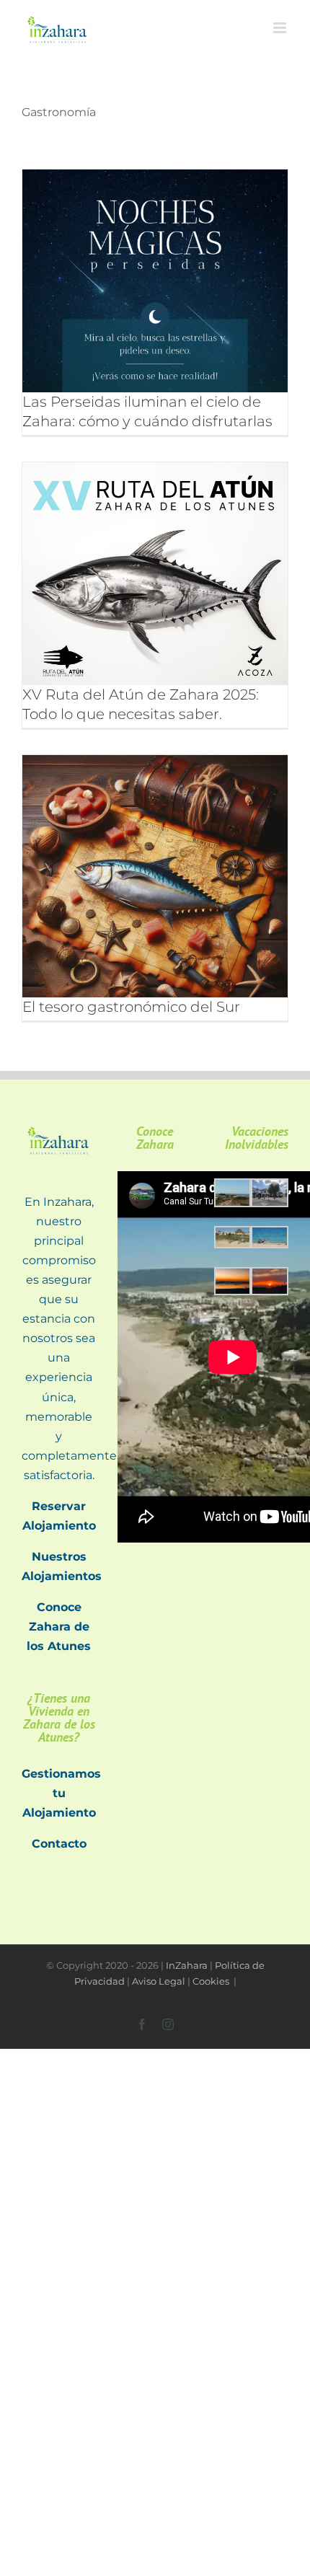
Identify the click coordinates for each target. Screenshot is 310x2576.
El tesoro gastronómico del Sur (131, 1007)
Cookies (212, 1981)
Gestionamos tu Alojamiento (61, 1793)
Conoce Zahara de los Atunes (59, 1627)
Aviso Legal (159, 1981)
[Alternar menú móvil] (281, 28)
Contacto (59, 1844)
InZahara (187, 1965)
